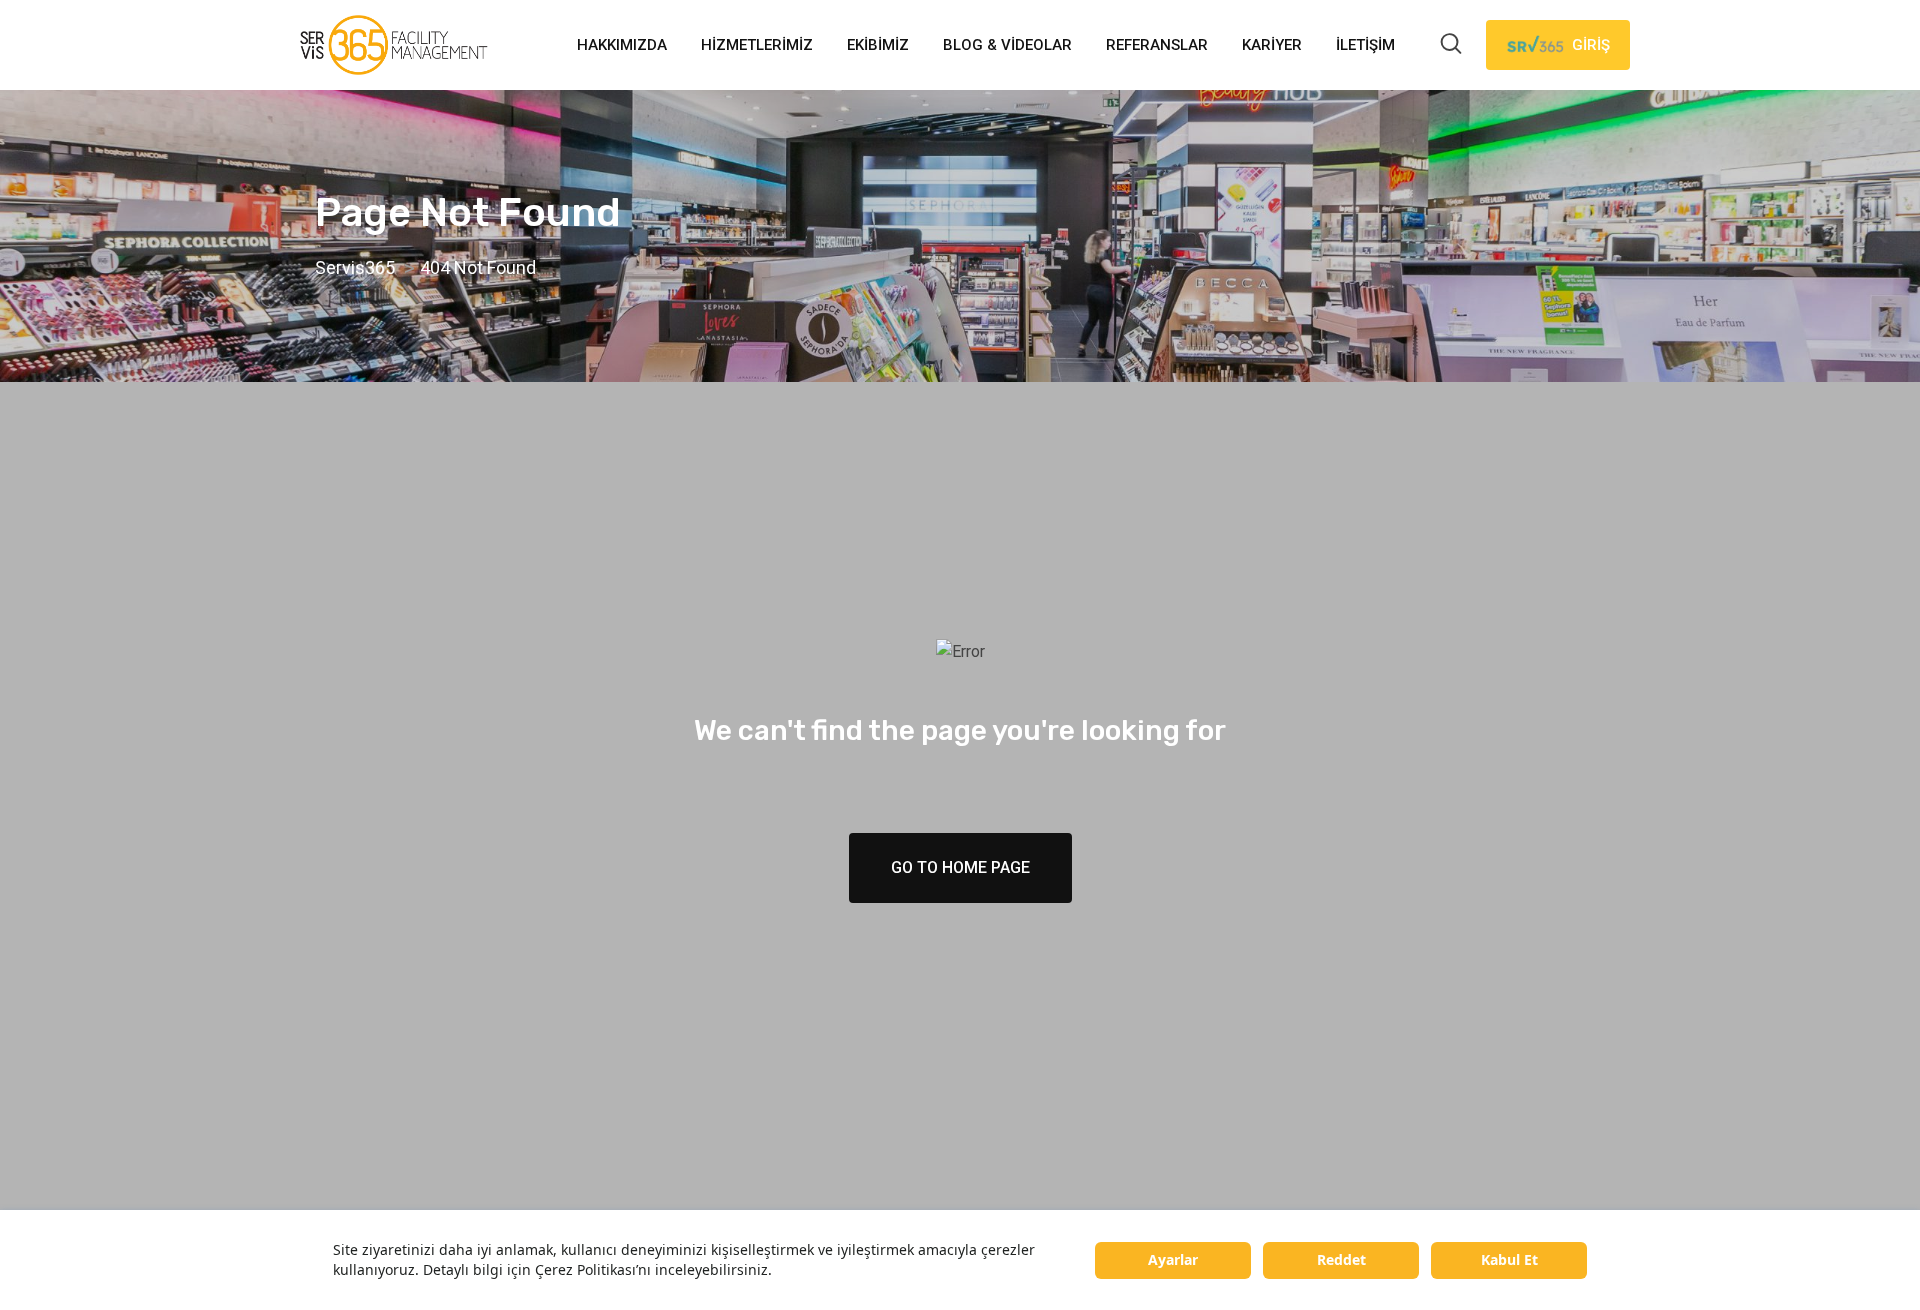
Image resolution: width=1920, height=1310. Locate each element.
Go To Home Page (960, 867)
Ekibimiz (878, 45)
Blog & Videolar (1007, 45)
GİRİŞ (1591, 45)
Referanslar (1157, 45)
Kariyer (1272, 45)
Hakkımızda (622, 45)
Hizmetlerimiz (757, 45)
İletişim (1365, 45)
